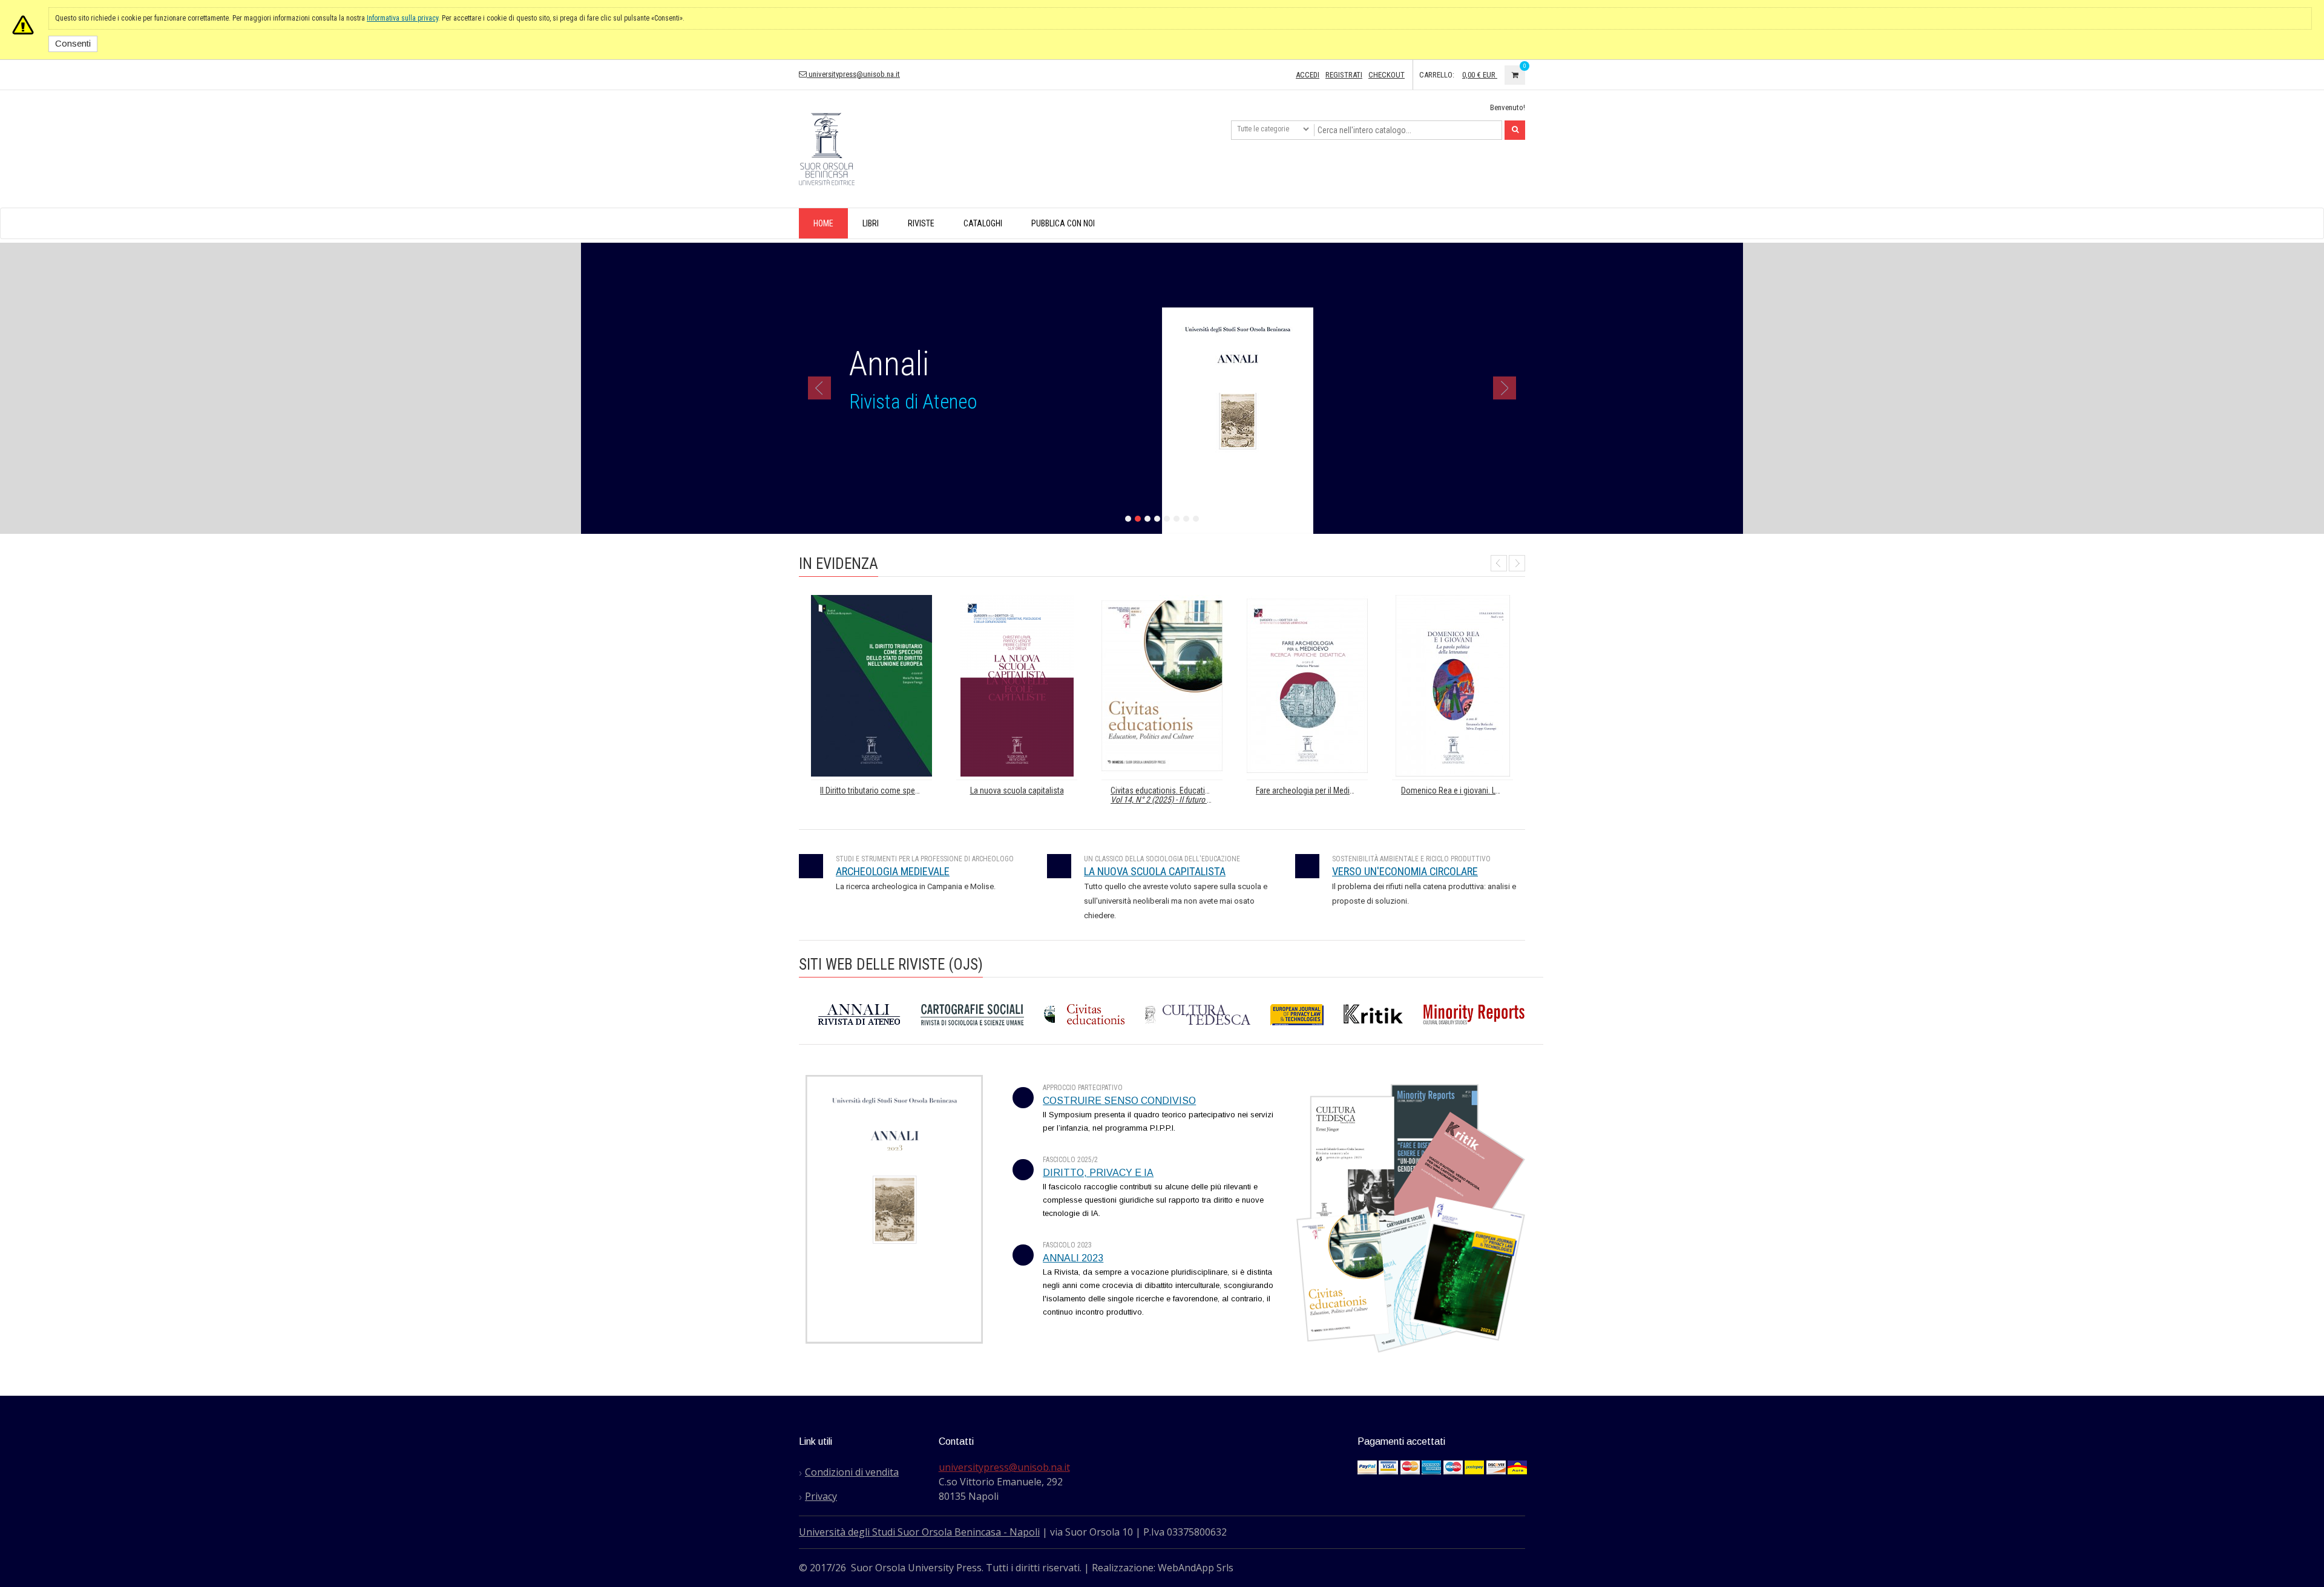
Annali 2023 (1073, 1258)
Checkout (1387, 75)
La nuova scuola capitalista (1017, 791)
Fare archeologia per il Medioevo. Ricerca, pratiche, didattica (1312, 791)
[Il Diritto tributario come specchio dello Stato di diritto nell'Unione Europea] (871, 686)
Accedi (1308, 75)
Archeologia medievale (893, 872)
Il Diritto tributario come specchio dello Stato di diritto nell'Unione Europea (876, 791)
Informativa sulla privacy (402, 18)
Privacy (821, 1496)
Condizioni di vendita (852, 1472)
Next (1517, 563)
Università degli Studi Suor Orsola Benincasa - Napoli (919, 1532)
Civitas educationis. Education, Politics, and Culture (1167, 795)
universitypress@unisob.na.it (853, 74)
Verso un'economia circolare (1405, 872)
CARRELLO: (1437, 75)
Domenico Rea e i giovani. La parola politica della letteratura (1457, 791)
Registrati (1344, 75)
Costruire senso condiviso (1119, 1101)
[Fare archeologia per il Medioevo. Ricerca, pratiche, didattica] (1307, 686)
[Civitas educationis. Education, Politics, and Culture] (1162, 686)
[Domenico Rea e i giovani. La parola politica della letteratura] (1452, 686)
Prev (1499, 563)
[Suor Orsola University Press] (827, 148)
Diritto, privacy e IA (1098, 1173)
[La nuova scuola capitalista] (1017, 686)
